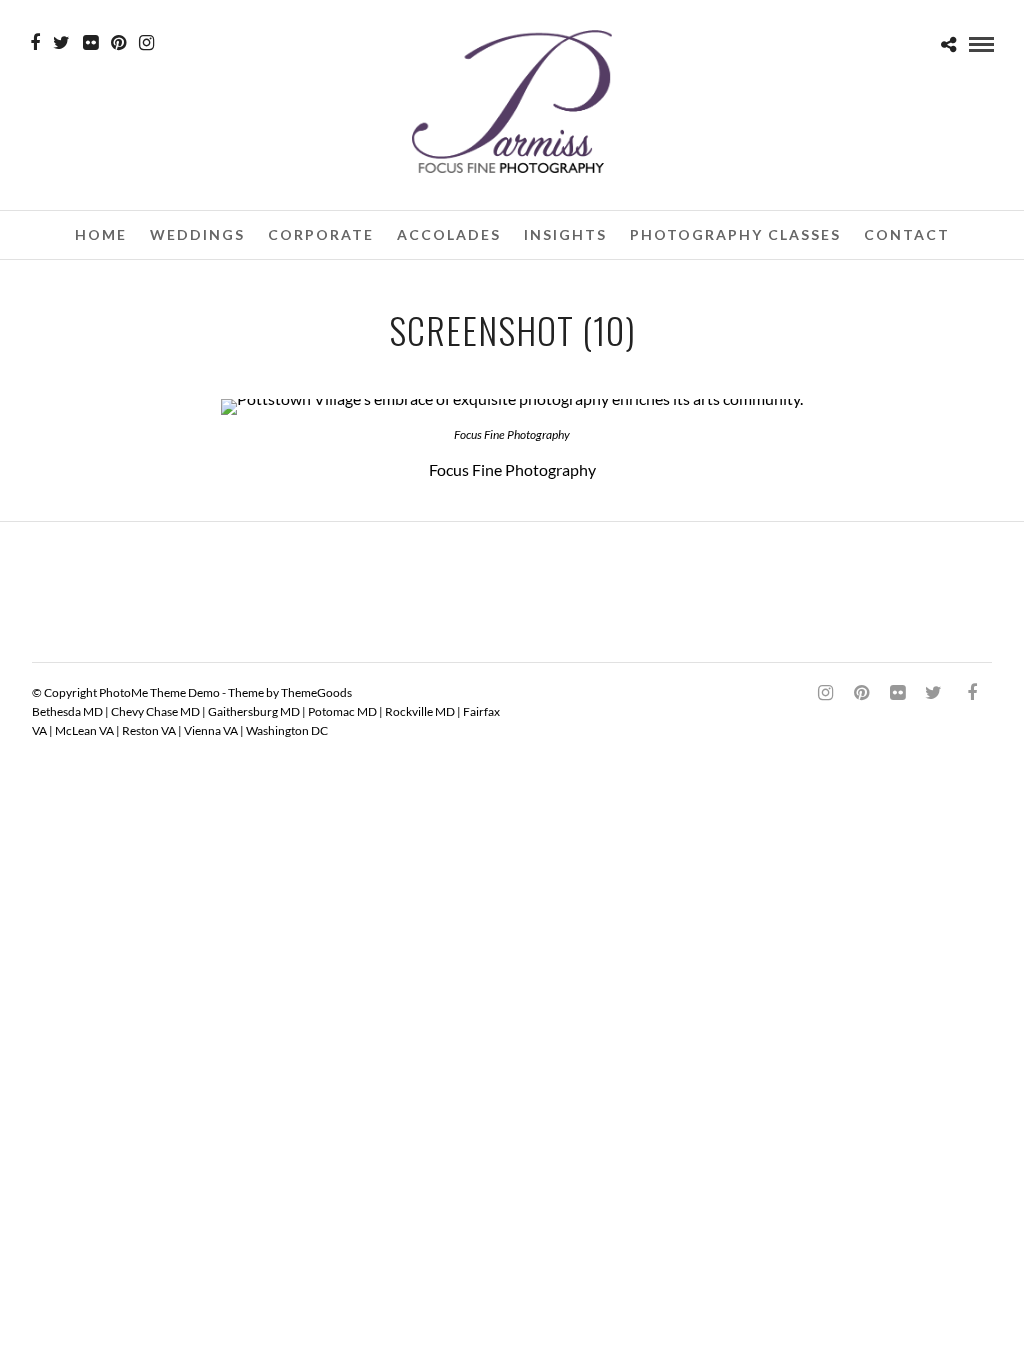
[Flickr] (90, 43)
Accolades (449, 234)
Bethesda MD (67, 711)
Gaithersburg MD (254, 711)
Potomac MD (342, 711)
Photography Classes (735, 234)
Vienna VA (211, 730)
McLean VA (84, 730)
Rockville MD (420, 711)
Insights (565, 234)
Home (101, 234)
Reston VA (149, 730)
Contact (907, 234)
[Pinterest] (118, 43)
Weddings (197, 234)
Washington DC (287, 730)
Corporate (321, 234)
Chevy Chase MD (155, 711)
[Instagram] (146, 43)
